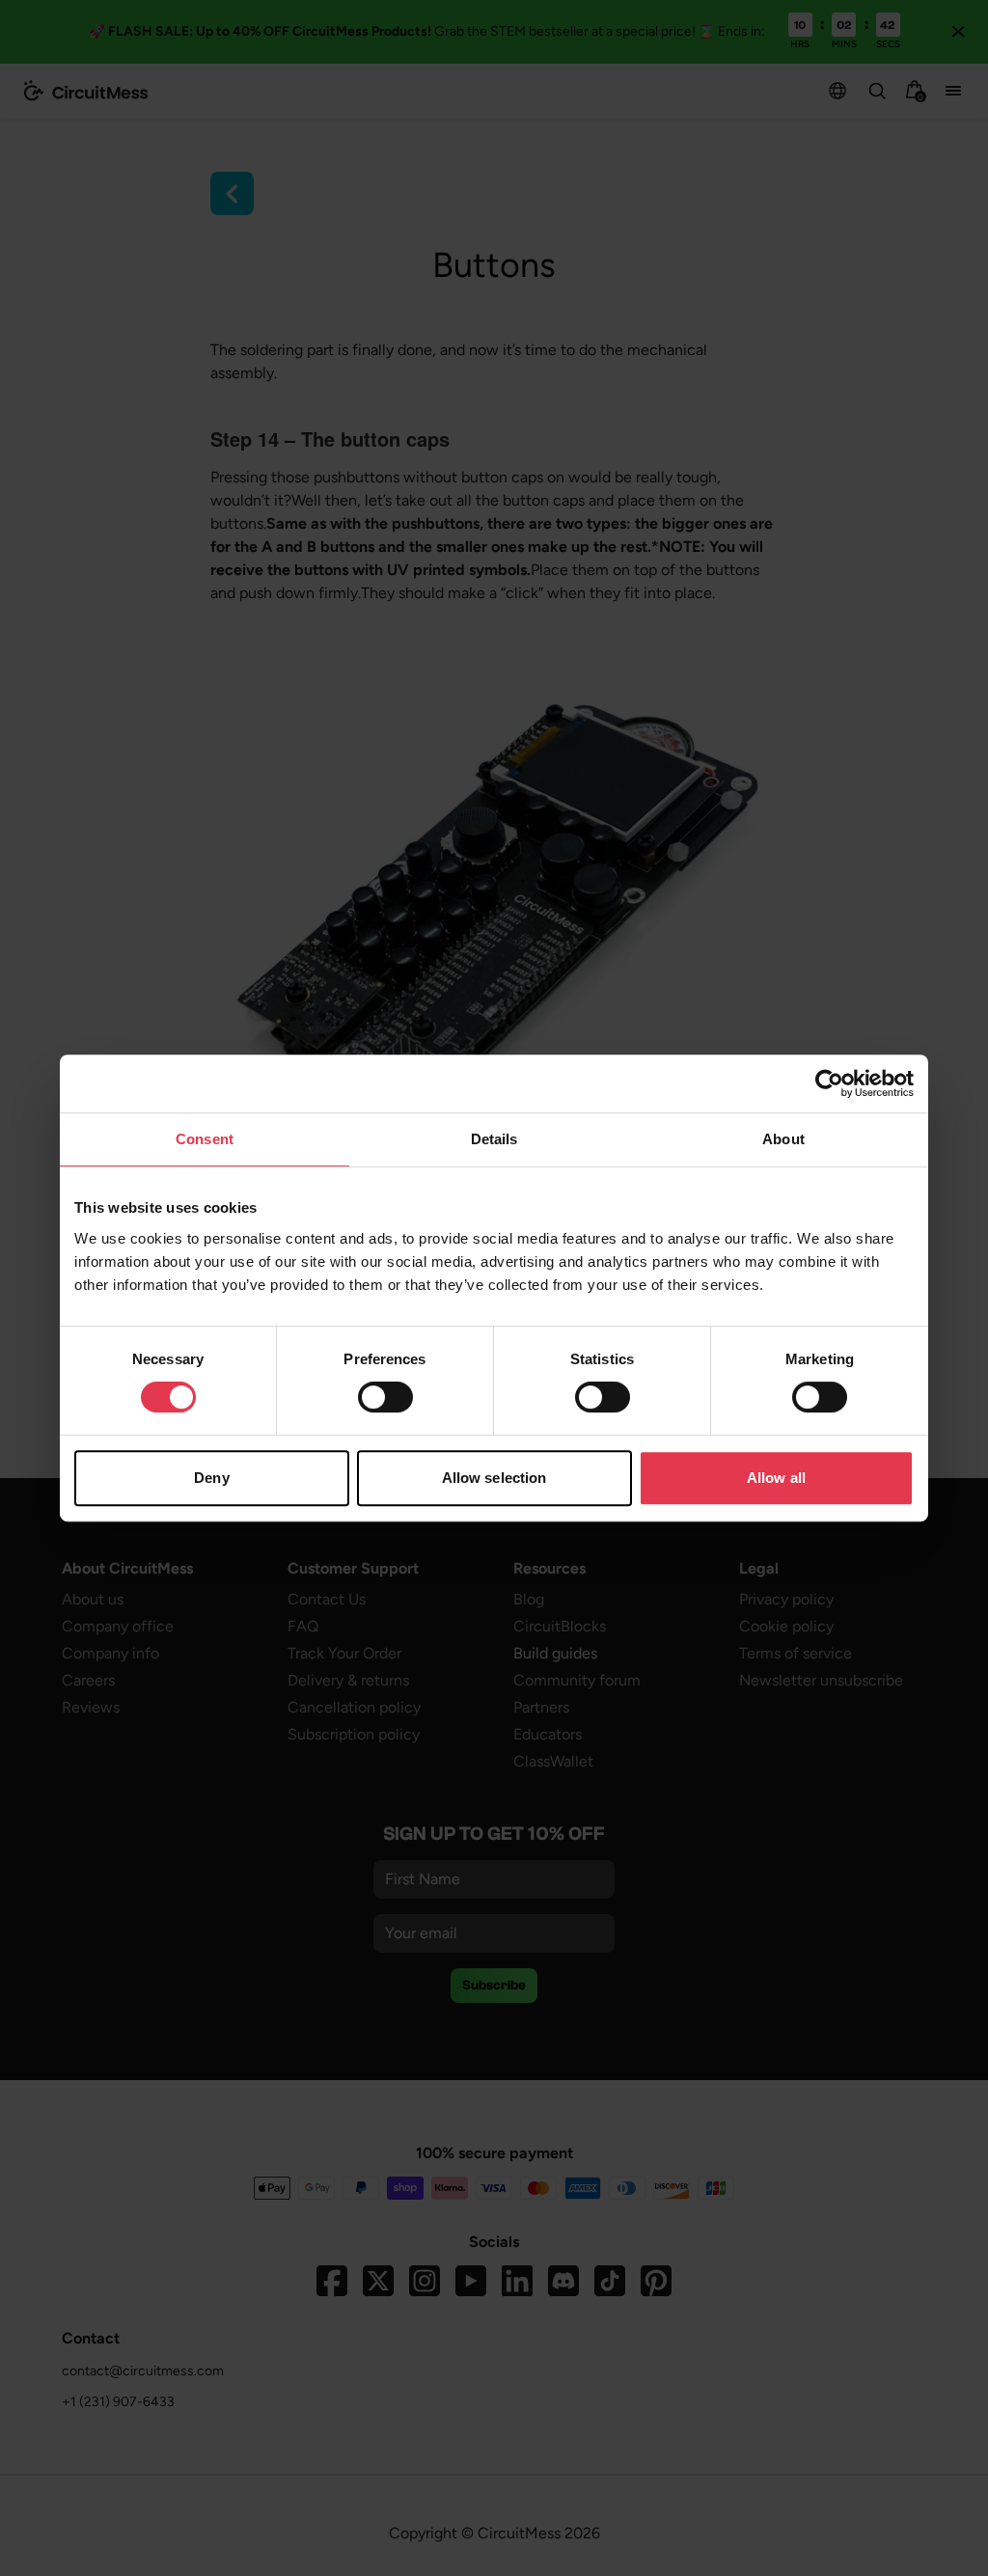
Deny (211, 1478)
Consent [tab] (205, 1139)
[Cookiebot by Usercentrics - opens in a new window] (829, 1083)
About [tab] (783, 1139)
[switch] (385, 1397)
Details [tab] (494, 1139)
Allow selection (494, 1478)
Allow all (776, 1478)
